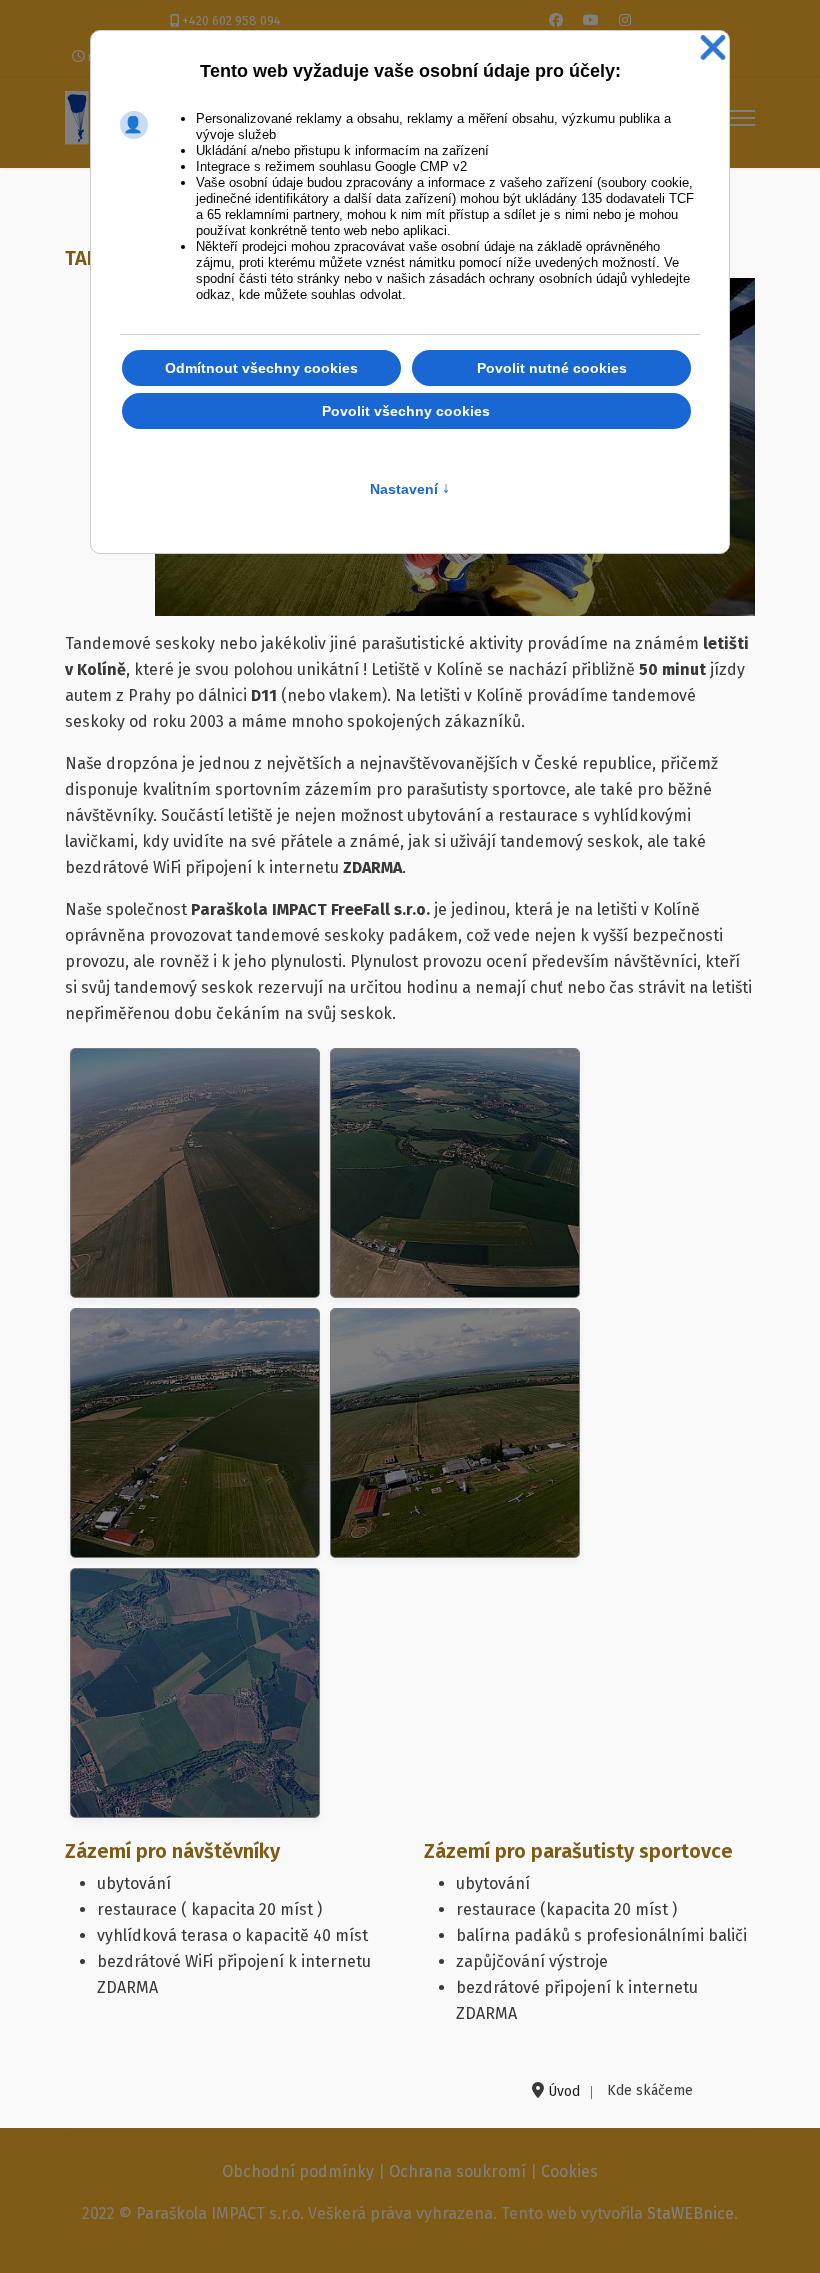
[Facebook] (556, 20)
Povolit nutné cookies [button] (552, 368)
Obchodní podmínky (298, 2171)
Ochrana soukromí (457, 2171)
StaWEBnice (690, 2213)
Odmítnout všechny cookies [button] (261, 368)
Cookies (569, 2171)
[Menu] (742, 118)
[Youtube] (591, 20)
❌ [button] (713, 48)
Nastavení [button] (410, 489)
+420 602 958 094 (231, 20)
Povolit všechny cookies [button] (406, 411)
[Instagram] (625, 20)
